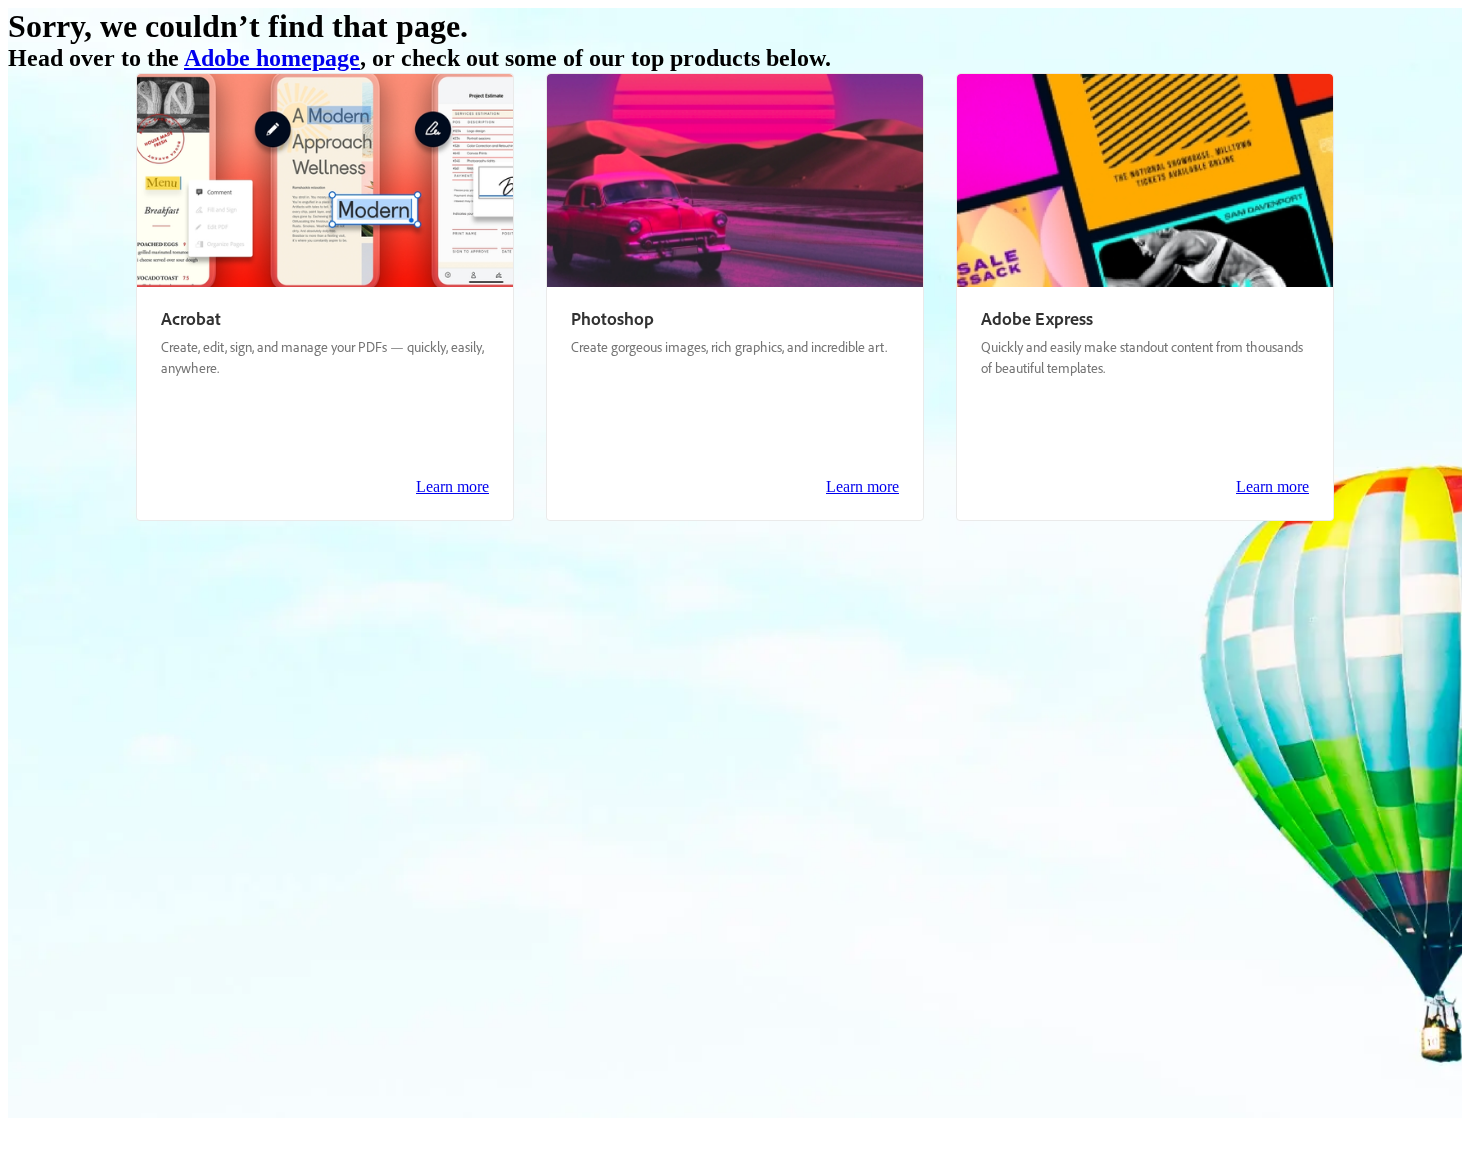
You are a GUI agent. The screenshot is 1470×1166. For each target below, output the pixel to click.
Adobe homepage (272, 58)
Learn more (452, 486)
